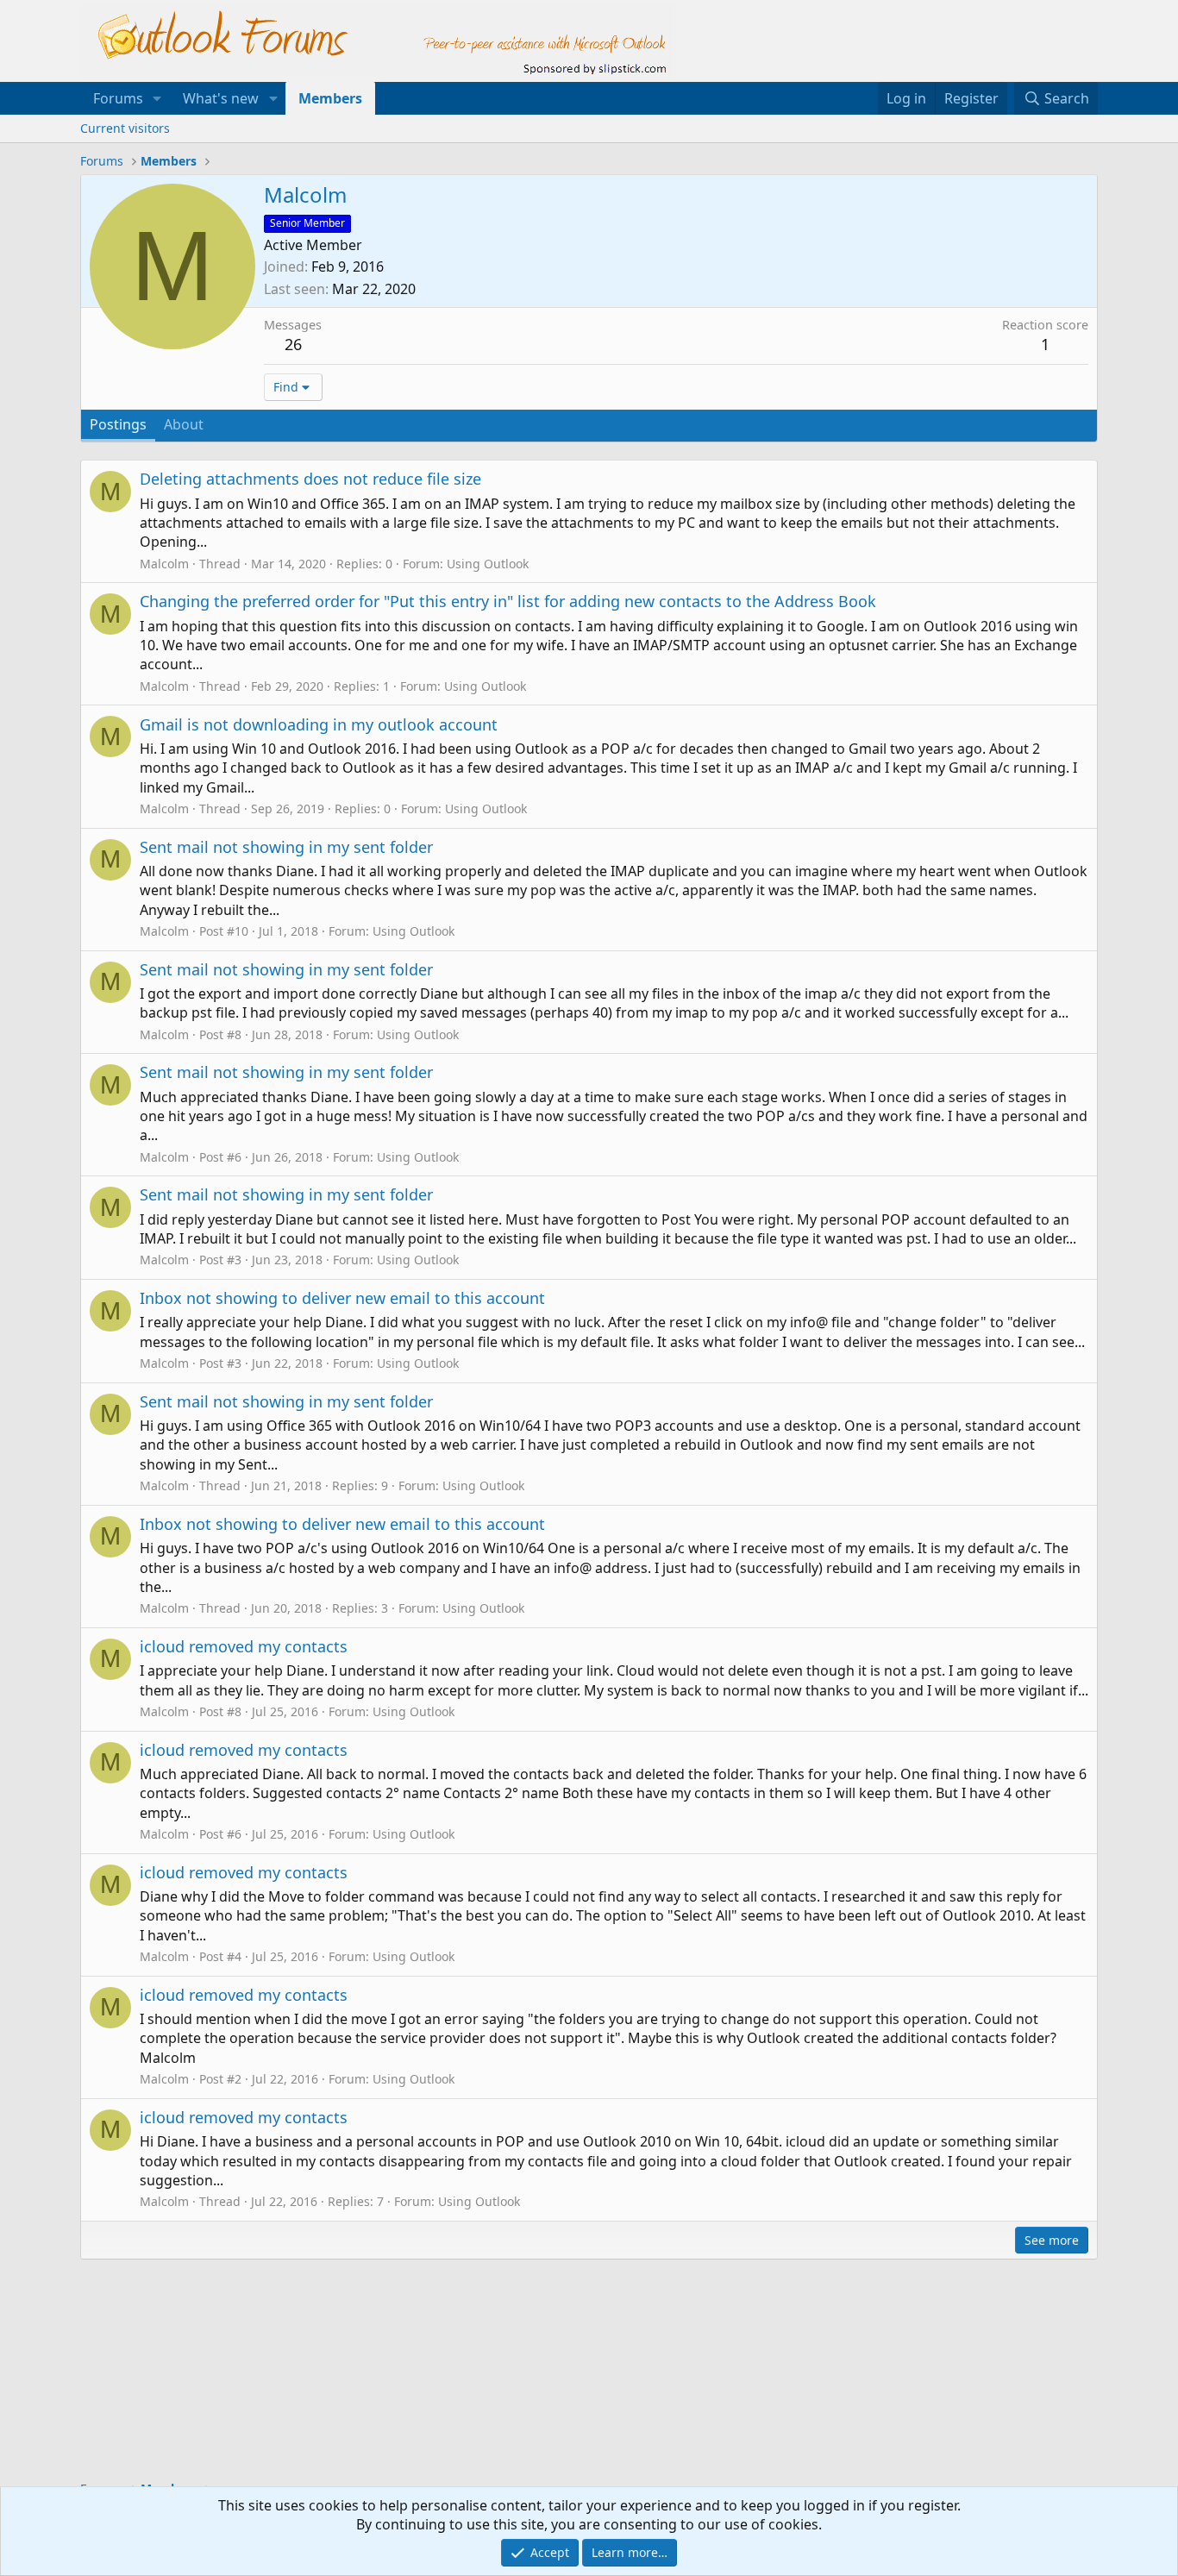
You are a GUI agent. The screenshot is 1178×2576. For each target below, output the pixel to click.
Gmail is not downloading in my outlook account (319, 724)
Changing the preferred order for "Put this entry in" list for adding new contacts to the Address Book (508, 601)
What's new (221, 98)
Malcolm (164, 564)
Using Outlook (488, 564)
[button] (157, 98)
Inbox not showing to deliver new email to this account (342, 1298)
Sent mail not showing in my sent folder (286, 847)
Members (330, 98)
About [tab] (184, 424)
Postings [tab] (118, 424)
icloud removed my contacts (244, 1646)
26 (293, 344)
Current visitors (125, 128)
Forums (118, 98)
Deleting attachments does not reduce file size (310, 479)
